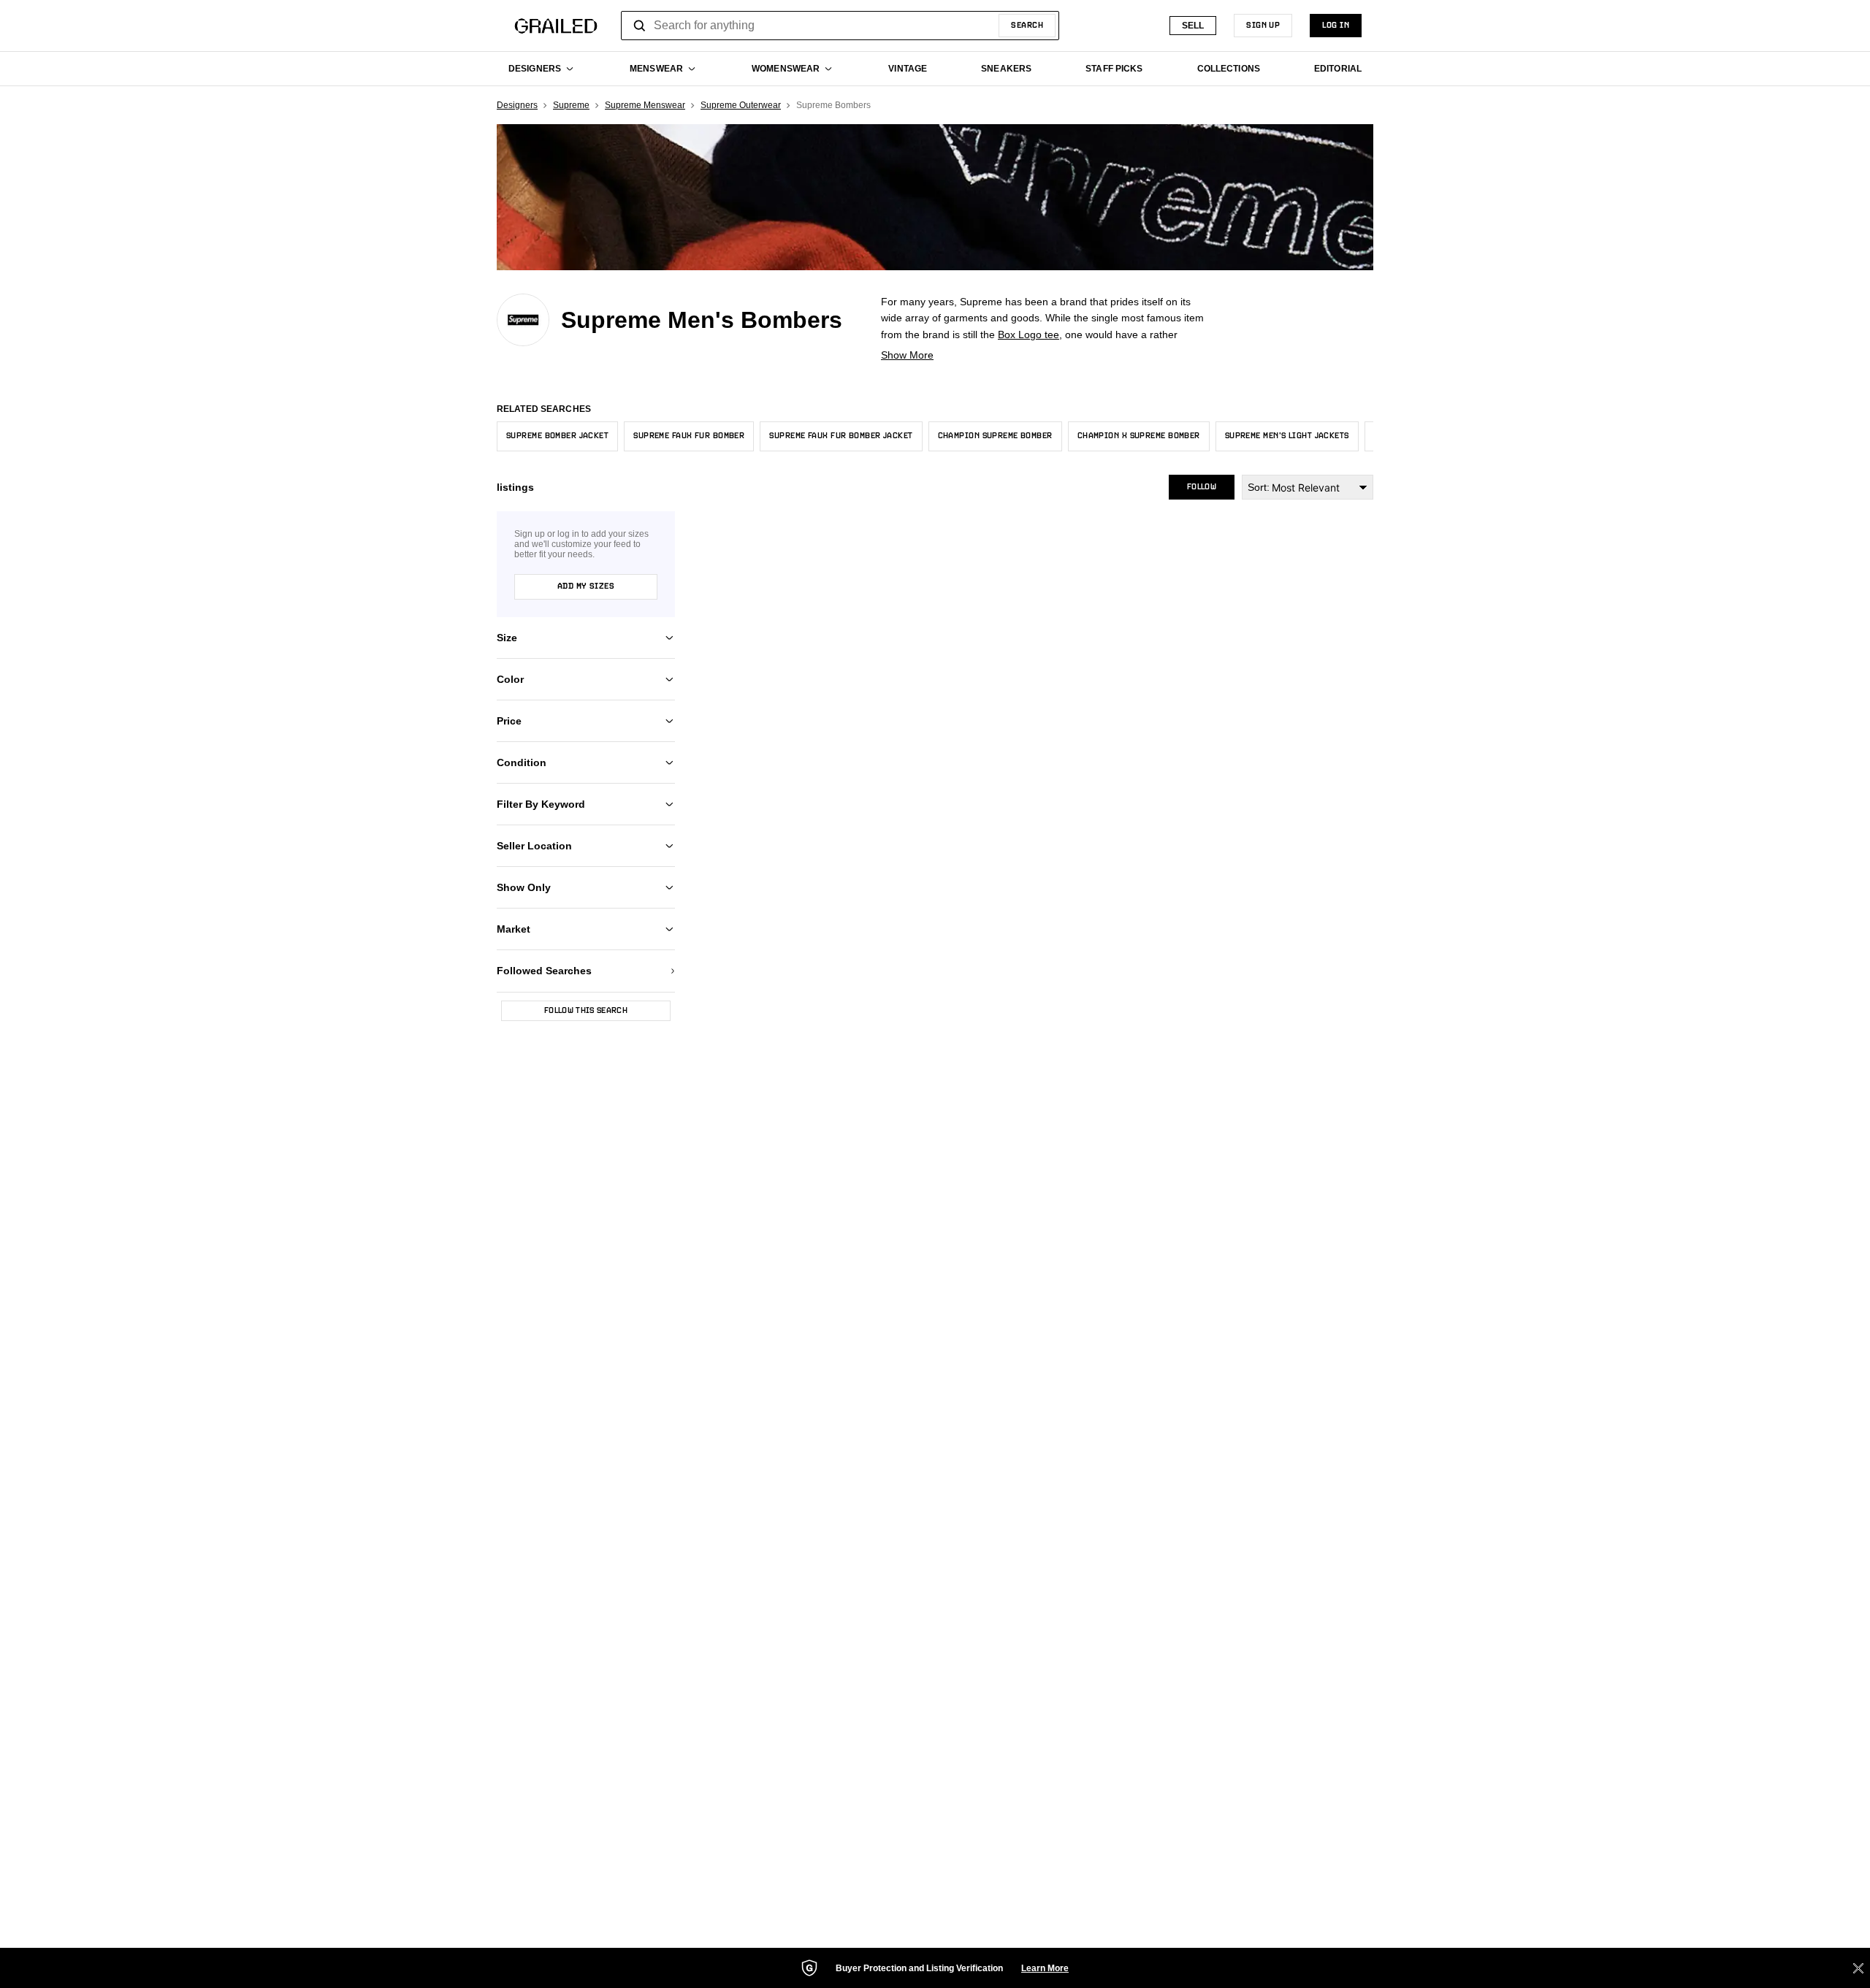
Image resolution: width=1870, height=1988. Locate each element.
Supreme (571, 105)
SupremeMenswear (645, 105)
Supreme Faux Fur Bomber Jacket (841, 436)
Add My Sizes (586, 586)
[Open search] (640, 26)
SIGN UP (1263, 26)
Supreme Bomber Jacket (557, 436)
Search (1027, 26)
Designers (517, 105)
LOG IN (1336, 26)
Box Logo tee (1028, 334)
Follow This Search (586, 1011)
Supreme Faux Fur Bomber (689, 436)
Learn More (1045, 1968)
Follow (1202, 487)
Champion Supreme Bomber (995, 436)
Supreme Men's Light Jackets (1287, 436)
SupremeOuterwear (741, 105)
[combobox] (840, 26)
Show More (907, 355)
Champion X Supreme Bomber (1139, 436)
